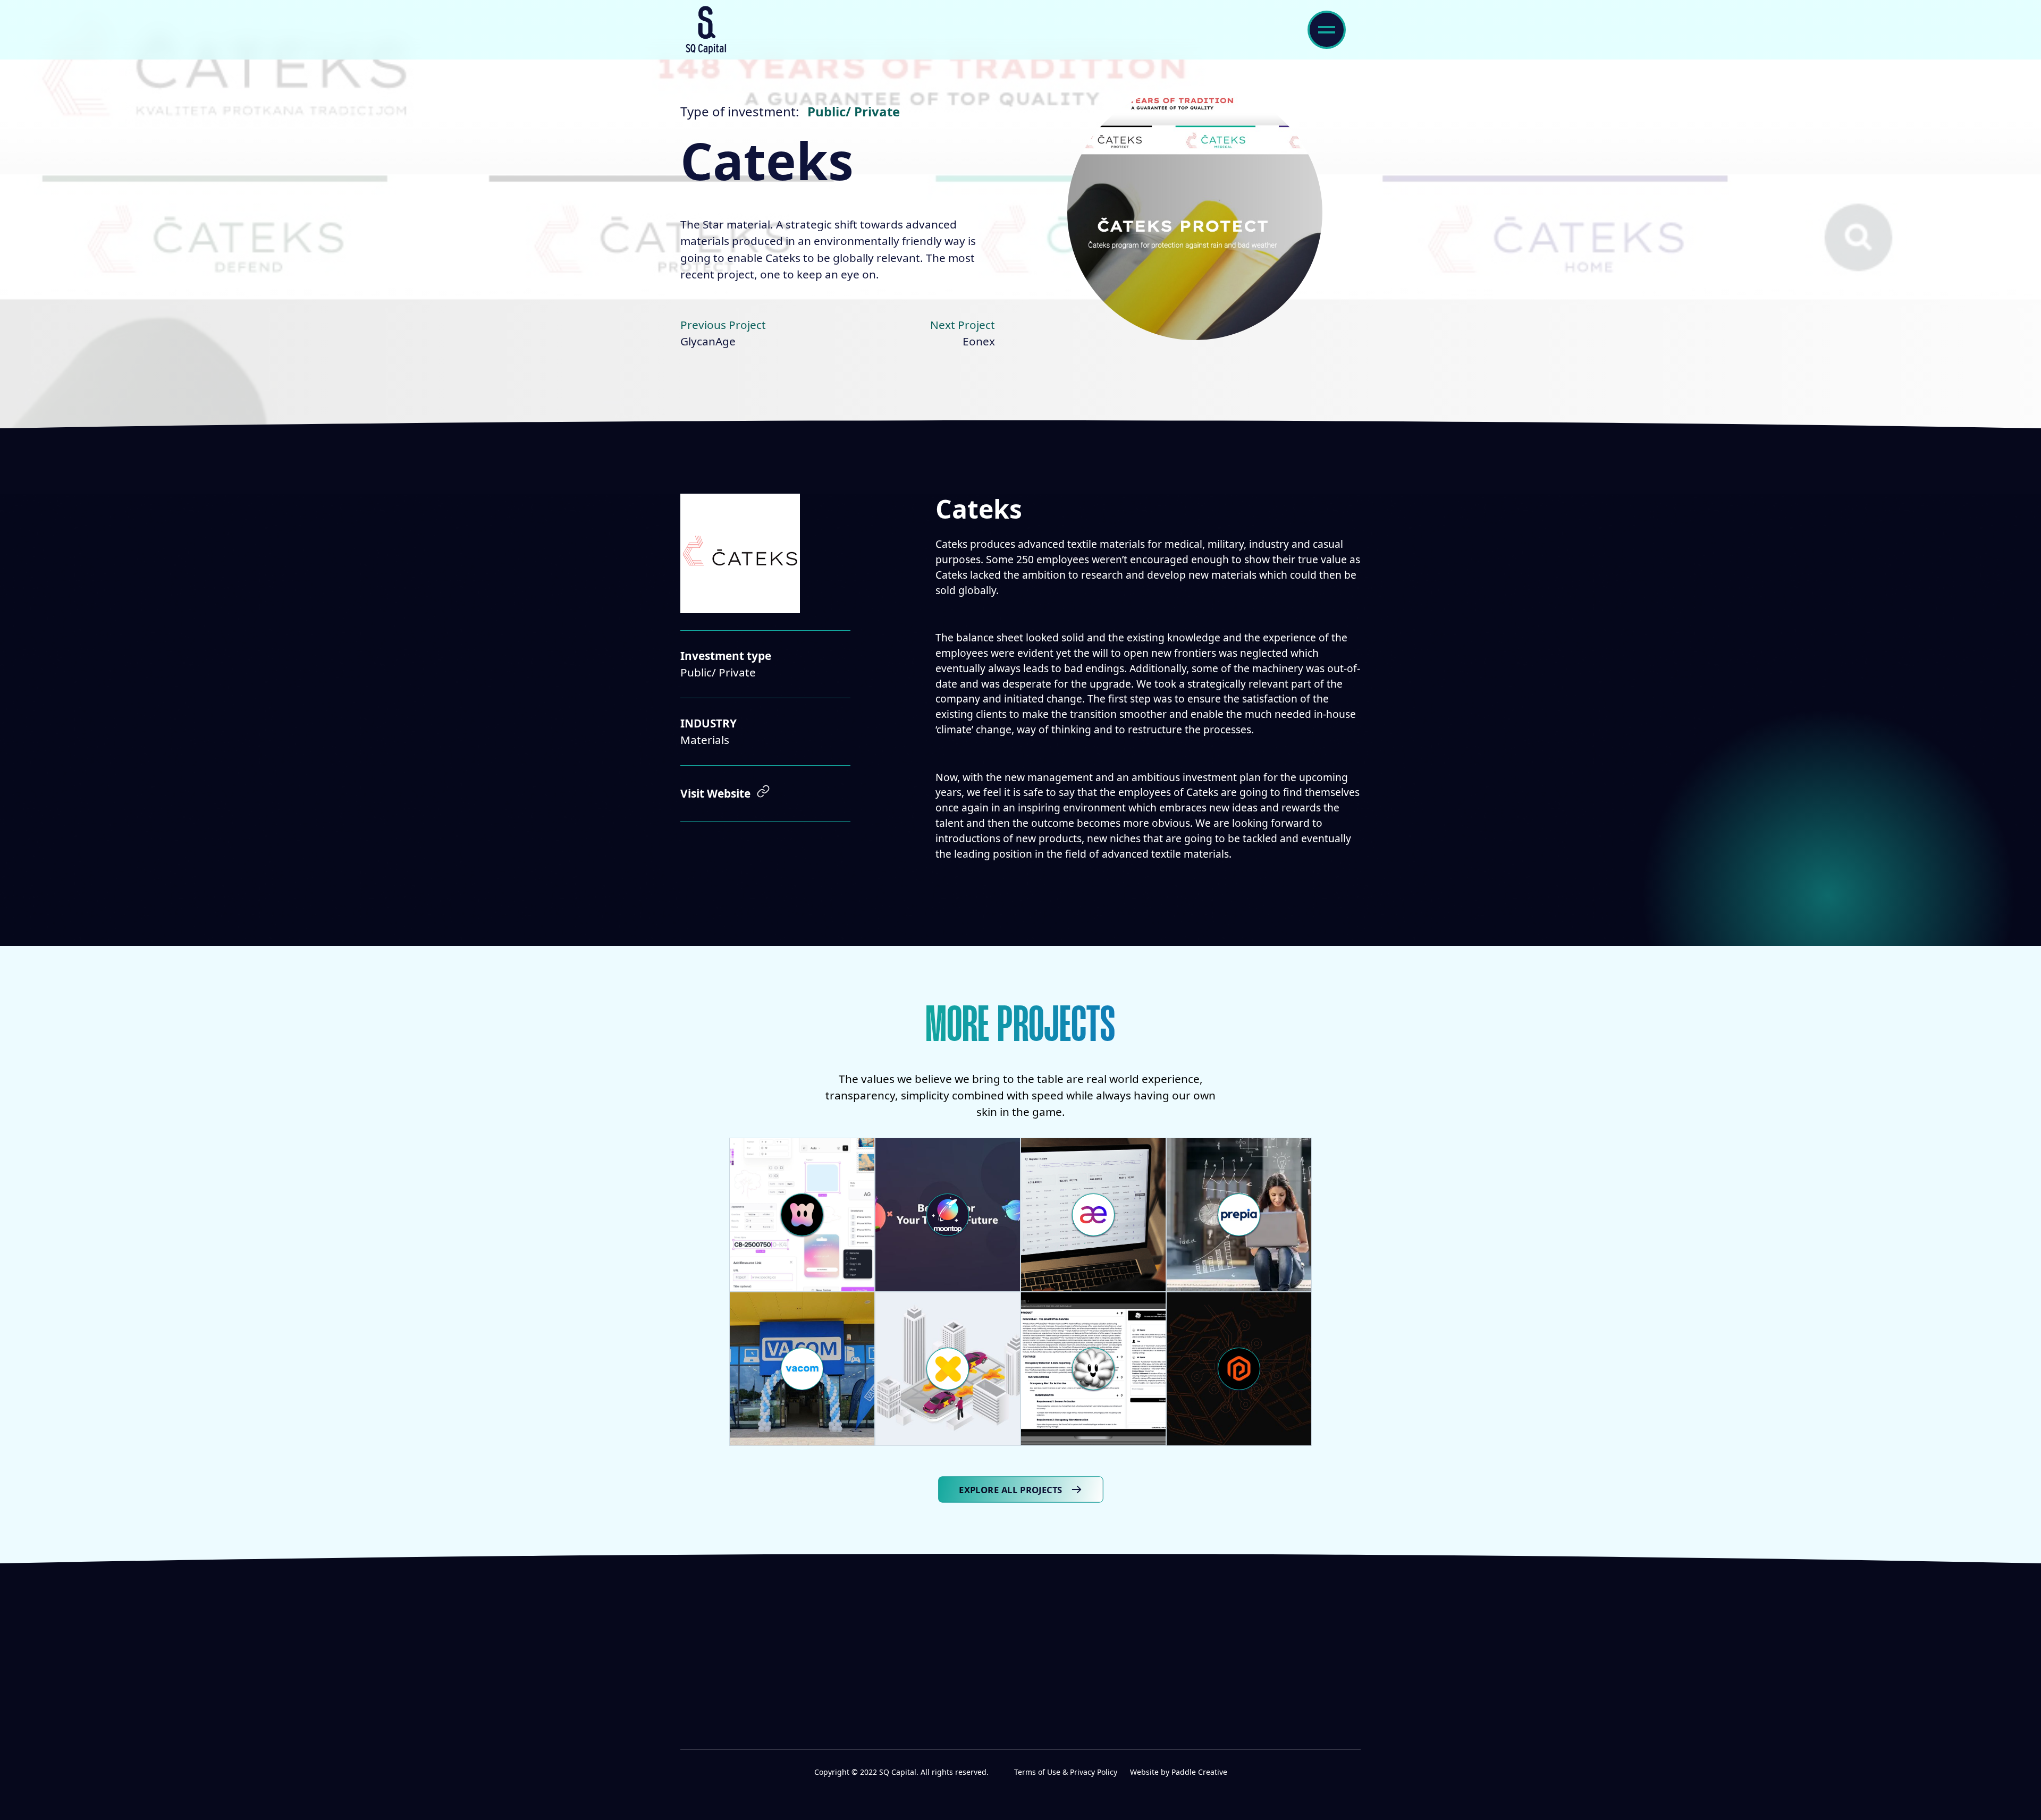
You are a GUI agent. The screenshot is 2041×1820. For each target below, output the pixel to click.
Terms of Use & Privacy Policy (1066, 1772)
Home (927, 1634)
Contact (1055, 1680)
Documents (1064, 1657)
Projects (1055, 1634)
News (926, 1680)
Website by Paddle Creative (1179, 1772)
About (929, 1657)
